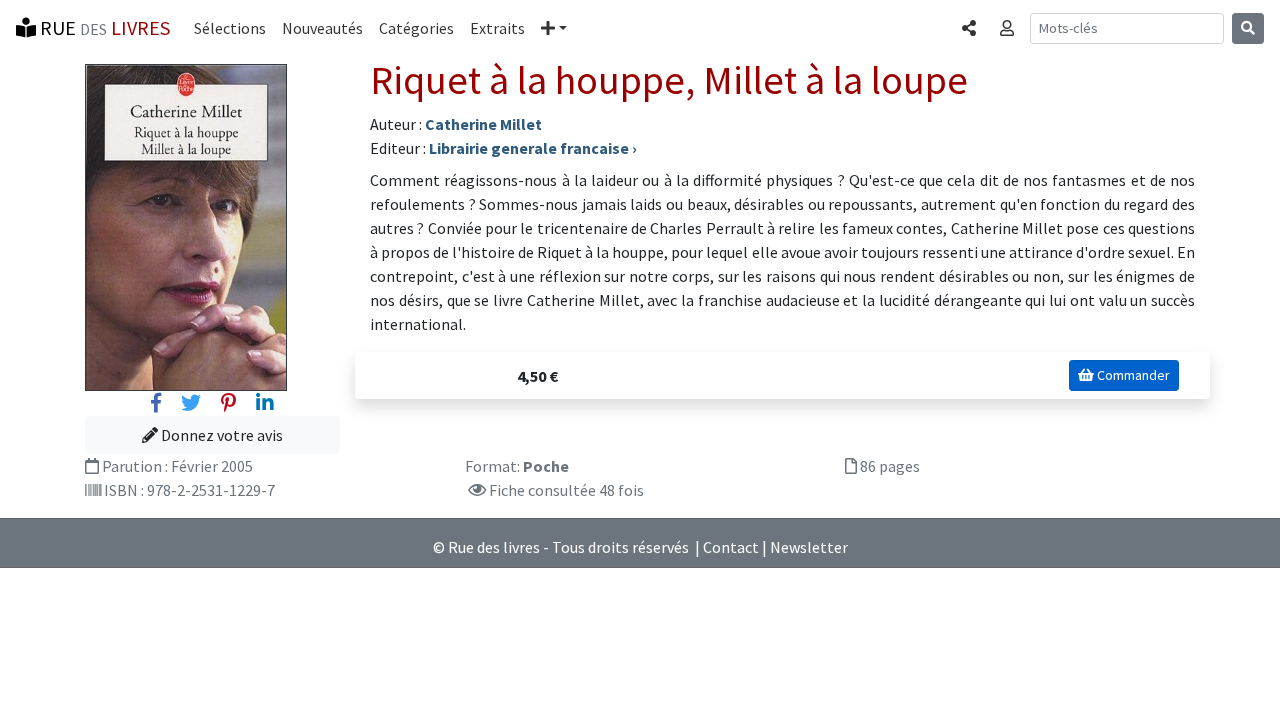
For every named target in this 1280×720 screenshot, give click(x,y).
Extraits (497, 28)
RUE (103, 27)
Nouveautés (322, 28)
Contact (731, 547)
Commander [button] (1132, 375)
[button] (554, 28)
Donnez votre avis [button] (220, 435)
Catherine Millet (483, 124)
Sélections (230, 28)
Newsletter (809, 547)
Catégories (416, 28)
